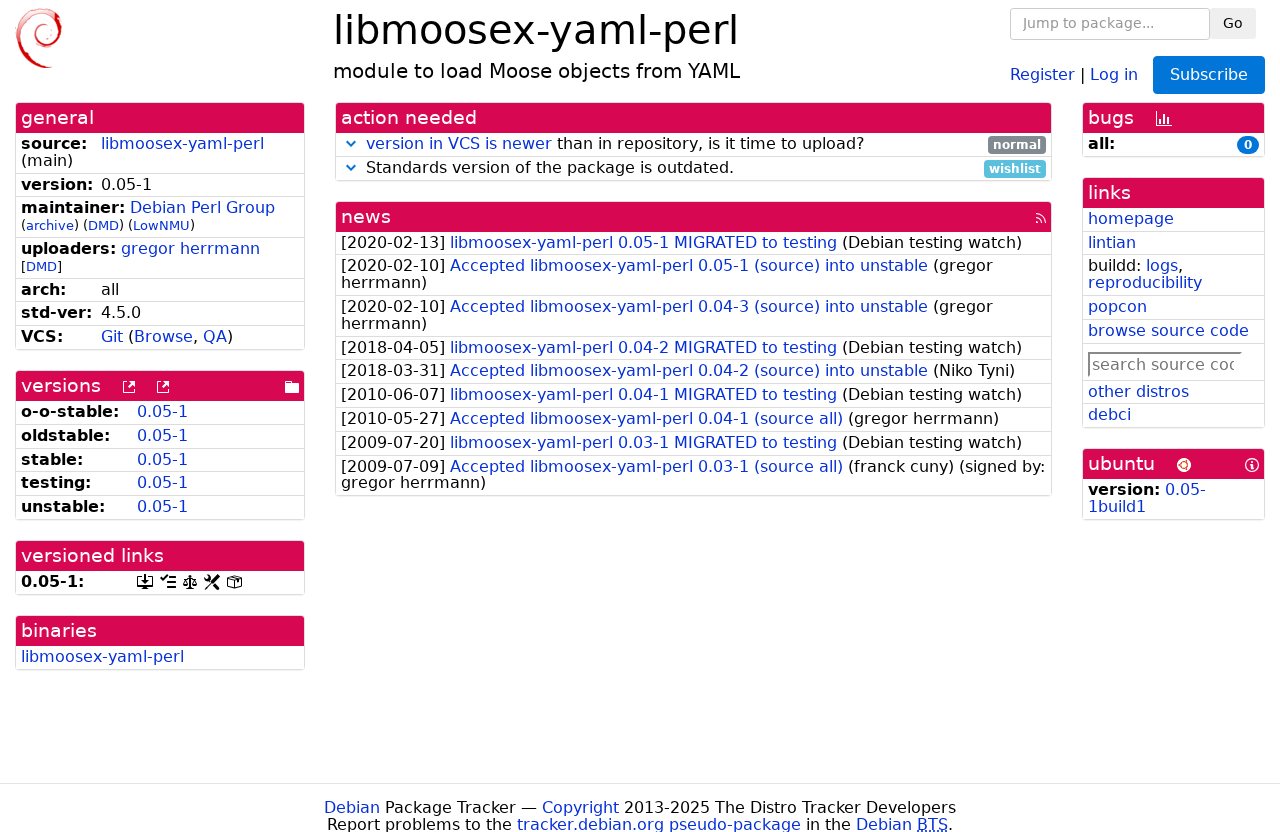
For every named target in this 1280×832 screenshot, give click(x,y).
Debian (352, 807)
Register (1042, 73)
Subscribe (1209, 74)
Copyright (580, 807)
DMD (103, 225)
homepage (1131, 218)
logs (1162, 265)
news (366, 216)
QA (215, 336)
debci (1109, 414)
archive (50, 225)
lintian (1112, 242)
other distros (1138, 391)
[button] (351, 143)
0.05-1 (162, 411)
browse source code (1168, 330)
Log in (1114, 73)
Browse (163, 336)
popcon (1117, 306)
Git (112, 336)
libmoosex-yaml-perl (182, 143)
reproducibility (1145, 282)
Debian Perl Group (202, 207)
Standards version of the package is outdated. (701, 168)
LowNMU (161, 225)
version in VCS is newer (459, 143)
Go (1233, 23)
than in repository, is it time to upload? (703, 144)
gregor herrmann (190, 248)
